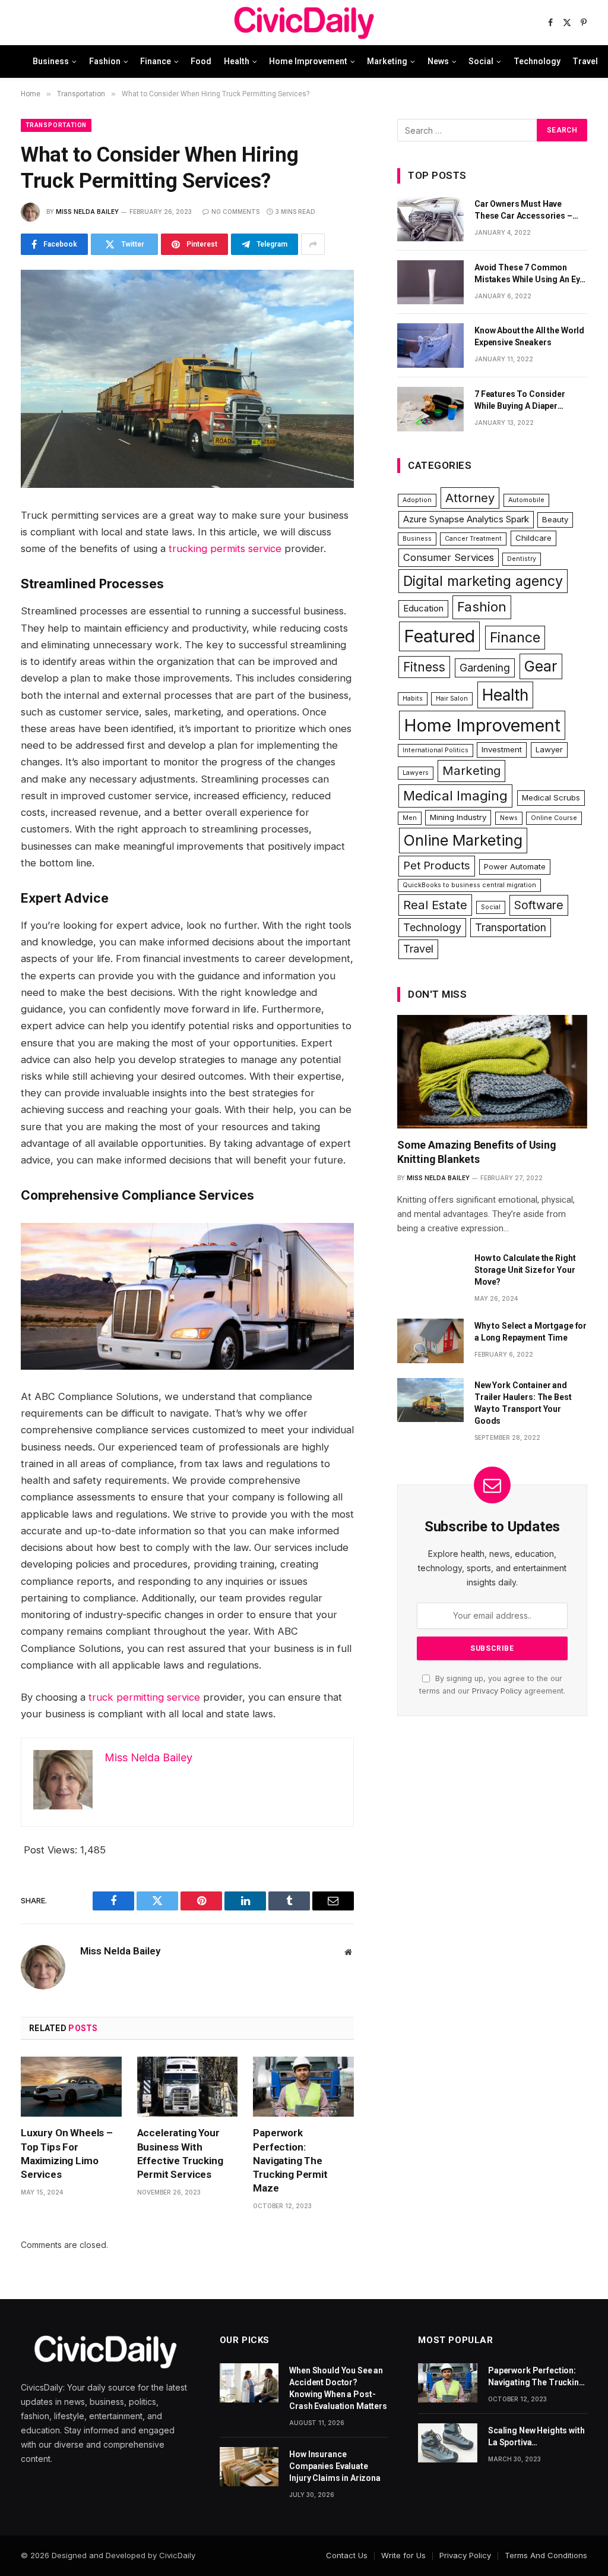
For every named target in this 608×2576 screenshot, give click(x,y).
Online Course (554, 818)
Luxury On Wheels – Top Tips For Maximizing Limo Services (67, 2153)
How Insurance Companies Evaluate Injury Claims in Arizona (335, 2466)
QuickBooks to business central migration (469, 885)
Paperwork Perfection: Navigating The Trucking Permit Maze (290, 2160)
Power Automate (515, 866)
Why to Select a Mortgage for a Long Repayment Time (531, 1332)
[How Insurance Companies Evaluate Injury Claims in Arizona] (249, 2467)
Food (201, 61)
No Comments (235, 212)
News (438, 61)
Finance (156, 61)
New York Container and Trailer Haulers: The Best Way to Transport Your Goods (523, 1403)
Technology (537, 61)
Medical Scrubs (551, 797)
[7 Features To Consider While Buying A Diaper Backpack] (430, 409)
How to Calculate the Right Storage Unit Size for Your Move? (525, 1270)
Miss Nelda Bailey (87, 212)
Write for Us (403, 2555)
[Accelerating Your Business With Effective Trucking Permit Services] (188, 2087)
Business (51, 61)
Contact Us (347, 2555)
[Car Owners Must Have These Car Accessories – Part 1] (430, 219)
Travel (585, 61)
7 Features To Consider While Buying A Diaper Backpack (520, 401)
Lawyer (549, 749)
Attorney (470, 498)
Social (481, 61)
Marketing (387, 61)
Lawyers (416, 773)
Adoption (417, 500)
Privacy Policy (497, 1691)
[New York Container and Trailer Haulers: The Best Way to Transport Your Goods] (430, 1400)
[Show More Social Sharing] (313, 244)
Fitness (424, 667)
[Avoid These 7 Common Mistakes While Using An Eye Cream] (430, 283)
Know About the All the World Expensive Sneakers (529, 336)
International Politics (436, 750)
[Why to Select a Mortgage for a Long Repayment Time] (430, 1341)
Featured (439, 636)
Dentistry (522, 559)
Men (410, 818)
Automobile (526, 500)
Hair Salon (452, 699)
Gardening (485, 668)
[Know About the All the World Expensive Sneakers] (430, 346)
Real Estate (435, 905)
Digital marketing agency (483, 581)
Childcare (533, 538)
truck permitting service (144, 1697)
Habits (413, 699)
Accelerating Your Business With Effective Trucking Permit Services (180, 2153)
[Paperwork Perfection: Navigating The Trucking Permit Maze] (303, 2087)
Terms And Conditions (546, 2555)
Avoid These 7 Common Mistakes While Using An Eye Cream (529, 274)
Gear (541, 666)
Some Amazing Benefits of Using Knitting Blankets (477, 1152)
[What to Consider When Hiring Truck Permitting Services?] (187, 379)
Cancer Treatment (473, 539)
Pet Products (437, 866)
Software (539, 905)
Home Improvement (308, 61)
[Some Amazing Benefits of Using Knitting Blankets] (492, 1071)
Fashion (105, 61)
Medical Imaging (455, 796)
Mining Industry (458, 817)
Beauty (555, 519)
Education (423, 608)
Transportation (56, 125)
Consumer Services (449, 557)
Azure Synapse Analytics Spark (466, 519)
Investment (502, 749)
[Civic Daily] (304, 23)
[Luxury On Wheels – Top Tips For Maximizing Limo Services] (71, 2087)
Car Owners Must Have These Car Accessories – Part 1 (523, 210)
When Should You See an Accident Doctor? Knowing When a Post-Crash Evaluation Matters (338, 2388)
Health (237, 61)
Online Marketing (463, 840)
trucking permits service (225, 548)
